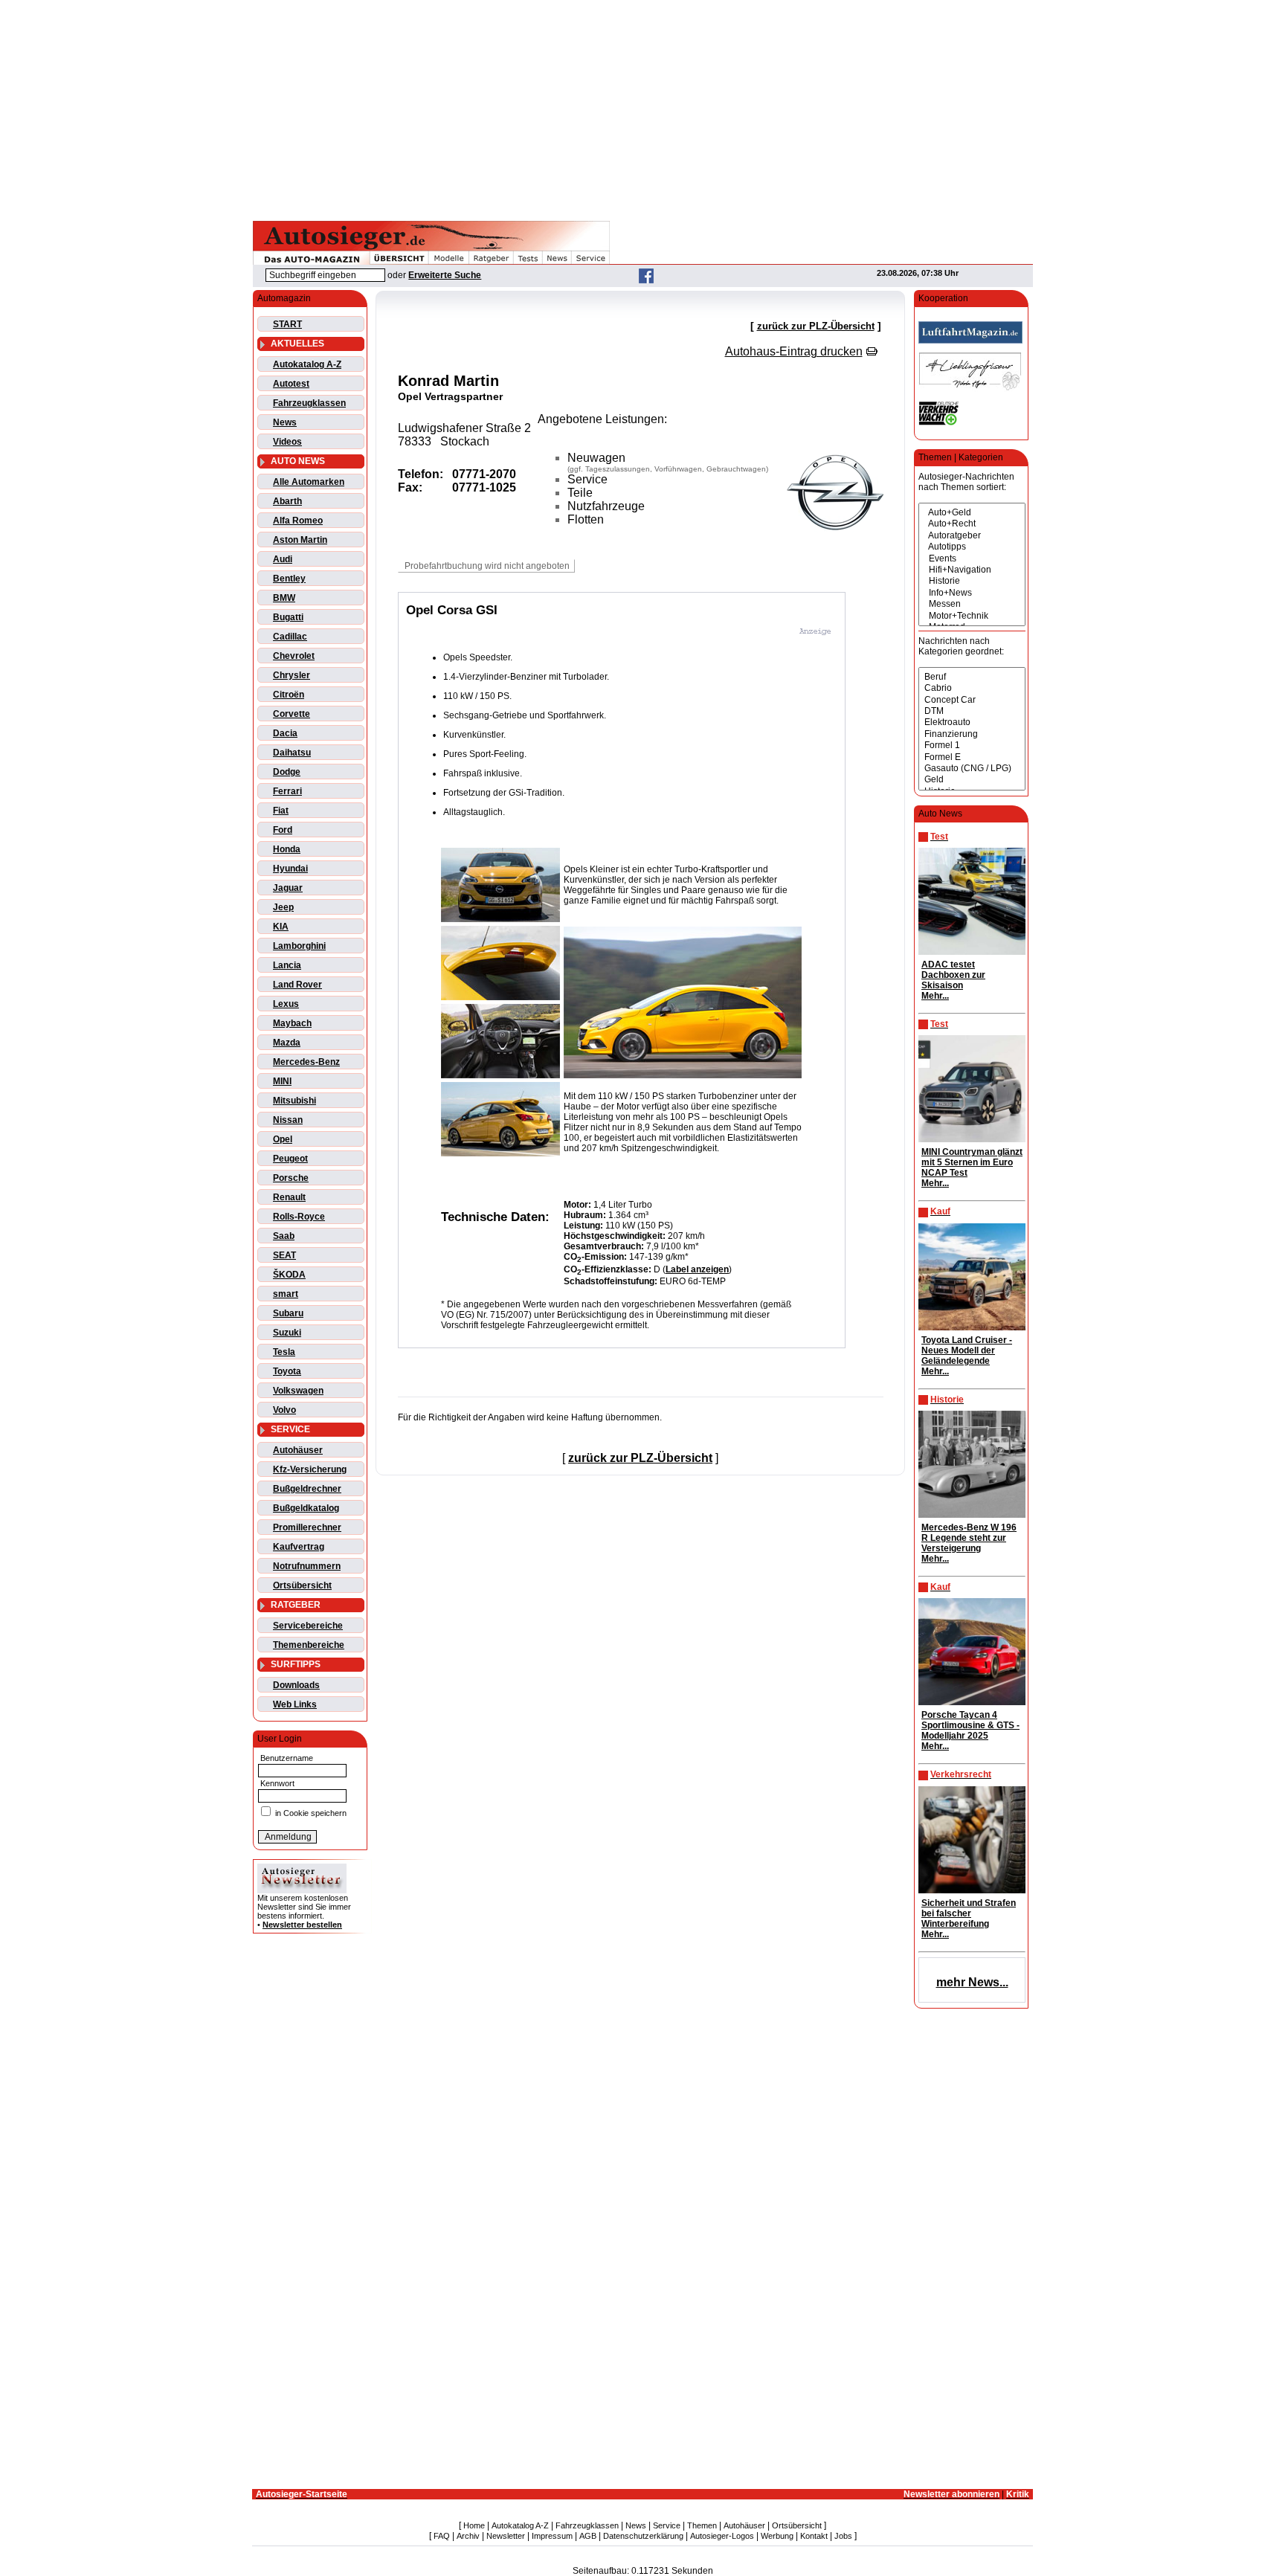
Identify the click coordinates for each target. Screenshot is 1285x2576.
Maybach (292, 1023)
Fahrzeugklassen (309, 403)
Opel (283, 1139)
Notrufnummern (307, 1566)
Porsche (291, 1178)
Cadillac (290, 637)
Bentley (289, 579)
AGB (588, 2536)
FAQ (442, 2536)
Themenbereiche (309, 1645)
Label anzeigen (697, 1269)
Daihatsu (292, 753)
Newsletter (506, 2536)
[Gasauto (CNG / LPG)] (972, 769)
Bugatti (288, 617)
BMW (284, 598)
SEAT (284, 1255)
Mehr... (935, 996)
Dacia (285, 733)
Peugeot (290, 1159)
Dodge (287, 772)
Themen (702, 2525)
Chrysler (292, 675)
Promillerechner (307, 1527)
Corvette (292, 714)
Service (667, 2525)
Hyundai (290, 869)
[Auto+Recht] (972, 524)
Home (474, 2525)
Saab (284, 1236)
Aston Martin (300, 540)
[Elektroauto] (972, 722)
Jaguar (288, 888)
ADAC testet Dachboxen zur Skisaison (953, 975)
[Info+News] (972, 593)
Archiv (468, 2536)
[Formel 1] (972, 746)
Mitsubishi (294, 1101)
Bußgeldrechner (307, 1489)
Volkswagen (298, 1391)
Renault (289, 1197)
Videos (287, 442)
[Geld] (972, 780)
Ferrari (287, 791)
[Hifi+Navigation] (972, 570)
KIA (281, 927)
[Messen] (972, 604)
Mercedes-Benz (306, 1062)
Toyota (287, 1371)
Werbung (777, 2536)
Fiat (281, 811)
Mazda (287, 1043)
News (285, 422)
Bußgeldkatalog (306, 1508)
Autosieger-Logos (722, 2536)
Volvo (284, 1410)
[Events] (972, 559)
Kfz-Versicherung (310, 1469)
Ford (283, 830)
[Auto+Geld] (972, 513)
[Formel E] (972, 757)
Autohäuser (298, 1450)
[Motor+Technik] (972, 616)
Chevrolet (294, 656)
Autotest (291, 384)
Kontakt (814, 2536)
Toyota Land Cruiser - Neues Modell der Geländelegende (967, 1350)
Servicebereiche (308, 1626)
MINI (282, 1081)
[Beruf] (972, 677)
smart (286, 1294)
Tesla (284, 1352)
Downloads (296, 1685)
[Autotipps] (972, 547)
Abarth (287, 501)
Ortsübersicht (302, 1585)
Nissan (288, 1120)
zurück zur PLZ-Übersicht (816, 326)
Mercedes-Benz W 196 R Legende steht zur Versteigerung (969, 1538)
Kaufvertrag (299, 1547)
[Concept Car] (972, 700)
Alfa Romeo (298, 521)
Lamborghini (299, 946)
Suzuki (287, 1333)
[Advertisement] (642, 108)
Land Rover (297, 985)
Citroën (289, 695)
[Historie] (972, 581)
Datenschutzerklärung (643, 2536)
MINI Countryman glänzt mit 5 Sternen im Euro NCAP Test (972, 1162)
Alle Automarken (309, 482)
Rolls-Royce (299, 1217)
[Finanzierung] (972, 734)
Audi (283, 559)
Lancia (287, 965)
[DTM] (972, 711)
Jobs (843, 2536)
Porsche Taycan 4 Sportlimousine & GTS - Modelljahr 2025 (970, 1725)
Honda (287, 849)
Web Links (295, 1704)
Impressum (552, 2536)
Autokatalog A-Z (307, 364)
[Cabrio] (972, 688)
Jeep (283, 907)
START (287, 324)
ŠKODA (289, 1275)
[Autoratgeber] (972, 536)
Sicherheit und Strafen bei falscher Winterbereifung (969, 1913)
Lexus (286, 1004)
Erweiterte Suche (445, 275)
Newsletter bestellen (302, 1925)
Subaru (288, 1313)
